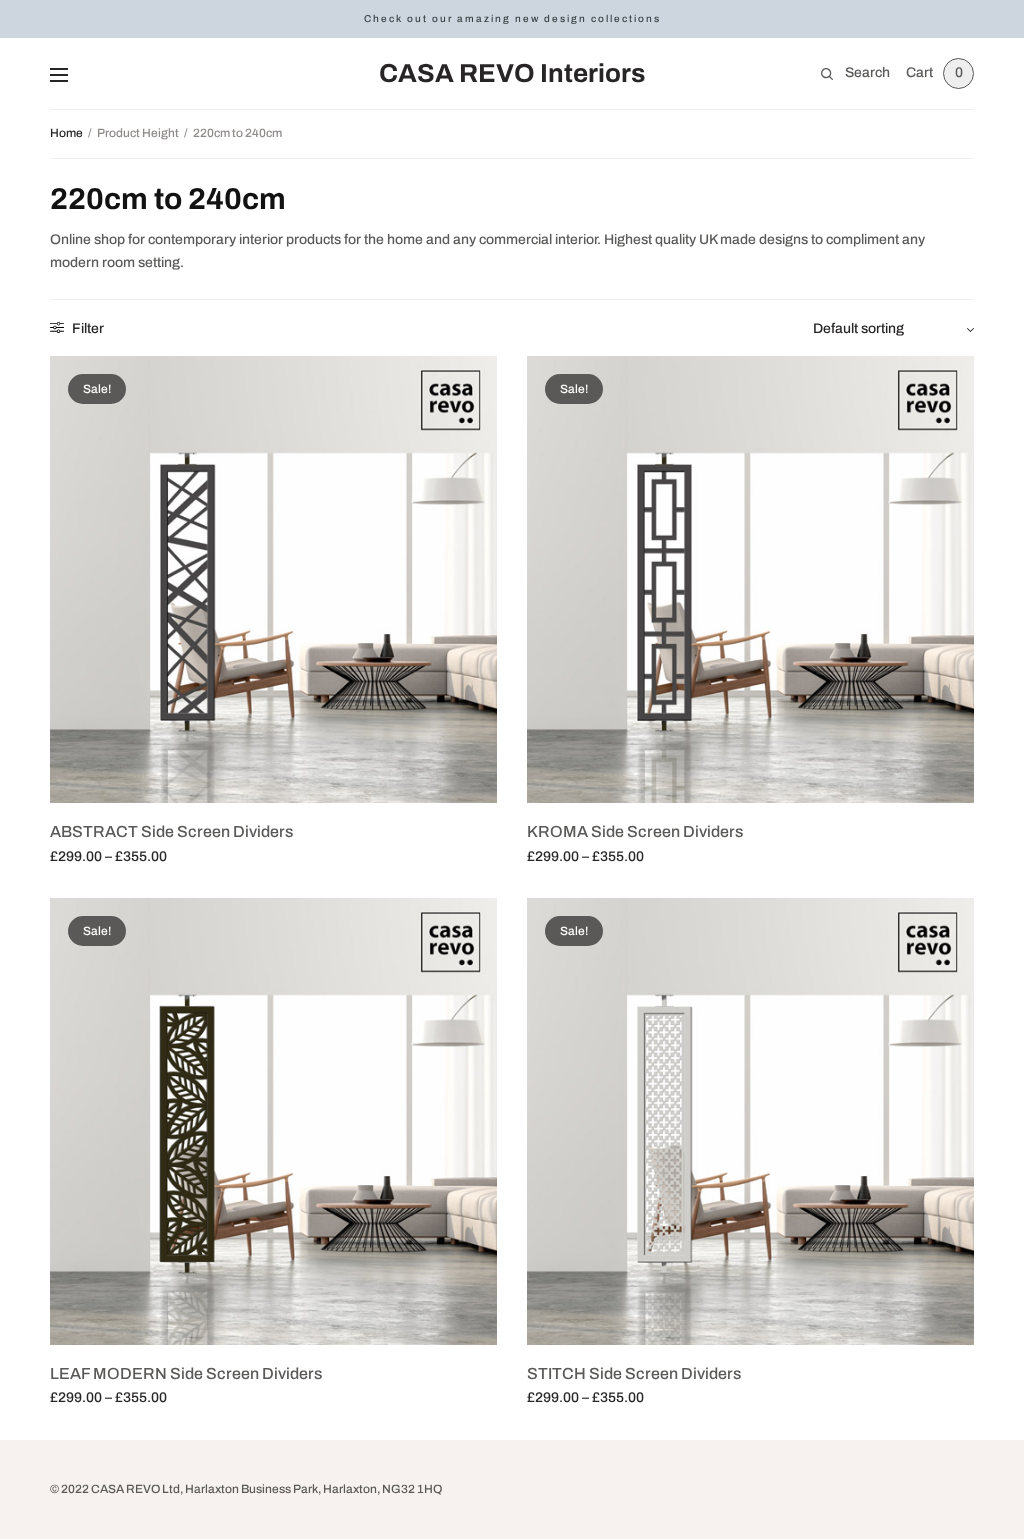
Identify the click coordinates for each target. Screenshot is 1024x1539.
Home (66, 133)
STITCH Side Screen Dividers (634, 1373)
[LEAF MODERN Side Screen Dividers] (273, 1121)
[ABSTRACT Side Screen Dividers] (273, 579)
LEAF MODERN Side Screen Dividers (186, 1373)
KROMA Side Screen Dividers (635, 831)
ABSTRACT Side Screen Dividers (171, 831)
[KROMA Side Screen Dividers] (750, 579)
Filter (86, 328)
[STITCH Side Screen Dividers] (750, 1121)
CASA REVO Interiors (512, 73)
